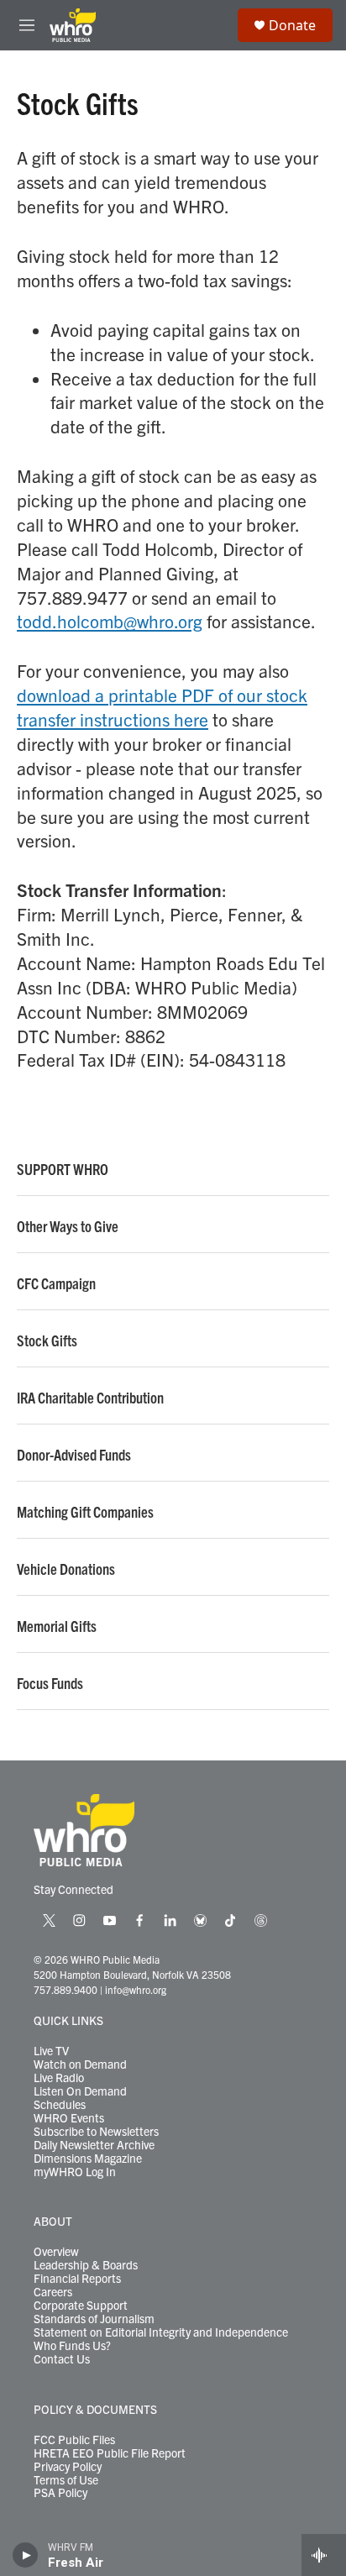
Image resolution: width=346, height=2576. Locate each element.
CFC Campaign (56, 1283)
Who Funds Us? (72, 2346)
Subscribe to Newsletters (96, 2132)
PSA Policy (60, 2493)
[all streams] (324, 2555)
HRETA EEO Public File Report (110, 2453)
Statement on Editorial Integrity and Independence (161, 2332)
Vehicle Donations (66, 1569)
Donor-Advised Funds (74, 1455)
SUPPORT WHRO (63, 1169)
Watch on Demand (80, 2064)
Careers (53, 2292)
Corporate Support (81, 2306)
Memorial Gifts (57, 1626)
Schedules (60, 2105)
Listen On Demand (80, 2091)
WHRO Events (69, 2118)
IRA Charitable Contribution (90, 1398)
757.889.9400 (66, 1989)
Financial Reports (77, 2279)
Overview (56, 2252)
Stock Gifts (47, 1340)
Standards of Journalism (94, 2319)
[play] (26, 2555)
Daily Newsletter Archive (94, 2145)
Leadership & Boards (86, 2265)
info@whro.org (136, 1989)
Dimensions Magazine (88, 2159)
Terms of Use (66, 2480)
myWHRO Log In (75, 2172)
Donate (292, 25)
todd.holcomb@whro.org (110, 621)
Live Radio (59, 2078)
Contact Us (62, 2359)
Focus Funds (50, 1683)
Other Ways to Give (68, 1226)
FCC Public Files (74, 2440)
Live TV (51, 2051)
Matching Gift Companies (85, 1512)
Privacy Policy (68, 2467)
